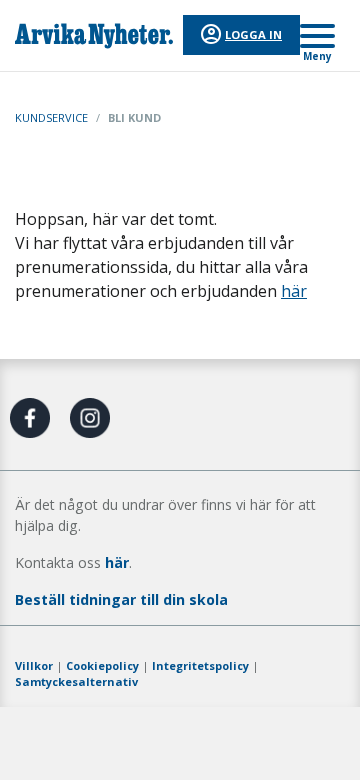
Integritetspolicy (200, 665)
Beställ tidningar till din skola (121, 599)
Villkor (34, 665)
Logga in (253, 34)
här (294, 291)
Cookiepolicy (102, 665)
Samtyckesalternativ (76, 681)
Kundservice (51, 117)
